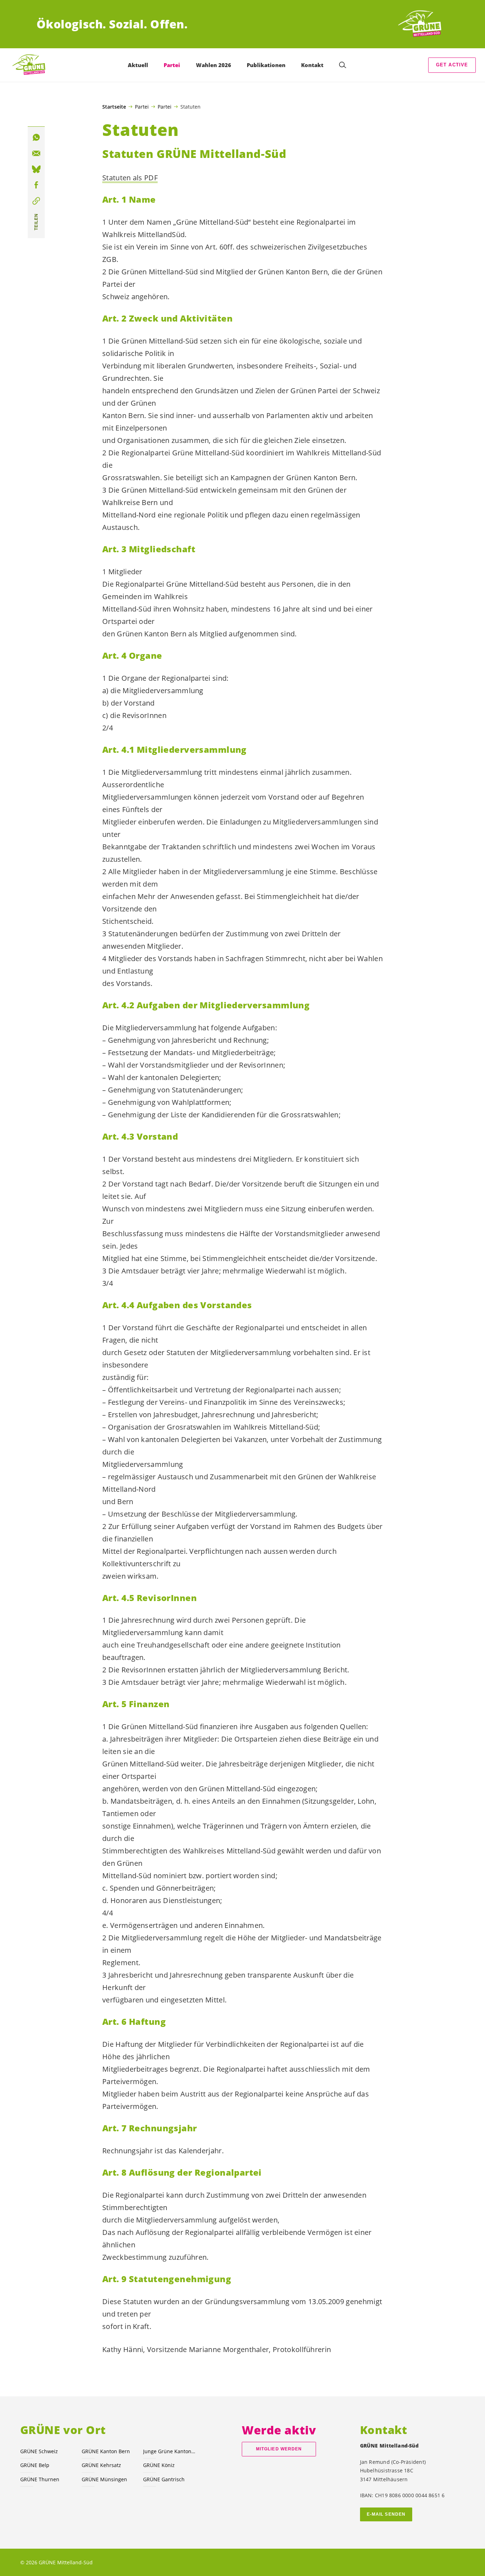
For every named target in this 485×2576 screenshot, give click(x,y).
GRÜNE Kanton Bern (106, 2451)
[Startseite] (422, 24)
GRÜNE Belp (35, 2465)
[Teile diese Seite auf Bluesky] (36, 169)
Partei (142, 106)
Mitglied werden (279, 2449)
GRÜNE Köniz (159, 2465)
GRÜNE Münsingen (104, 2479)
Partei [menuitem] (172, 65)
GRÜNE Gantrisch (164, 2479)
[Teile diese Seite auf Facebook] (36, 185)
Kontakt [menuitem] (312, 65)
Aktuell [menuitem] (138, 65)
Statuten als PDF (130, 178)
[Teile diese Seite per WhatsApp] (36, 138)
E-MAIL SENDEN (386, 2514)
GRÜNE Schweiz (39, 2451)
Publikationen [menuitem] (266, 65)
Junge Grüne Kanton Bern (170, 2451)
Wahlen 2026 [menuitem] (214, 65)
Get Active (452, 65)
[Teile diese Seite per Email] (36, 154)
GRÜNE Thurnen (40, 2479)
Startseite (114, 107)
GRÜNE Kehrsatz (101, 2465)
